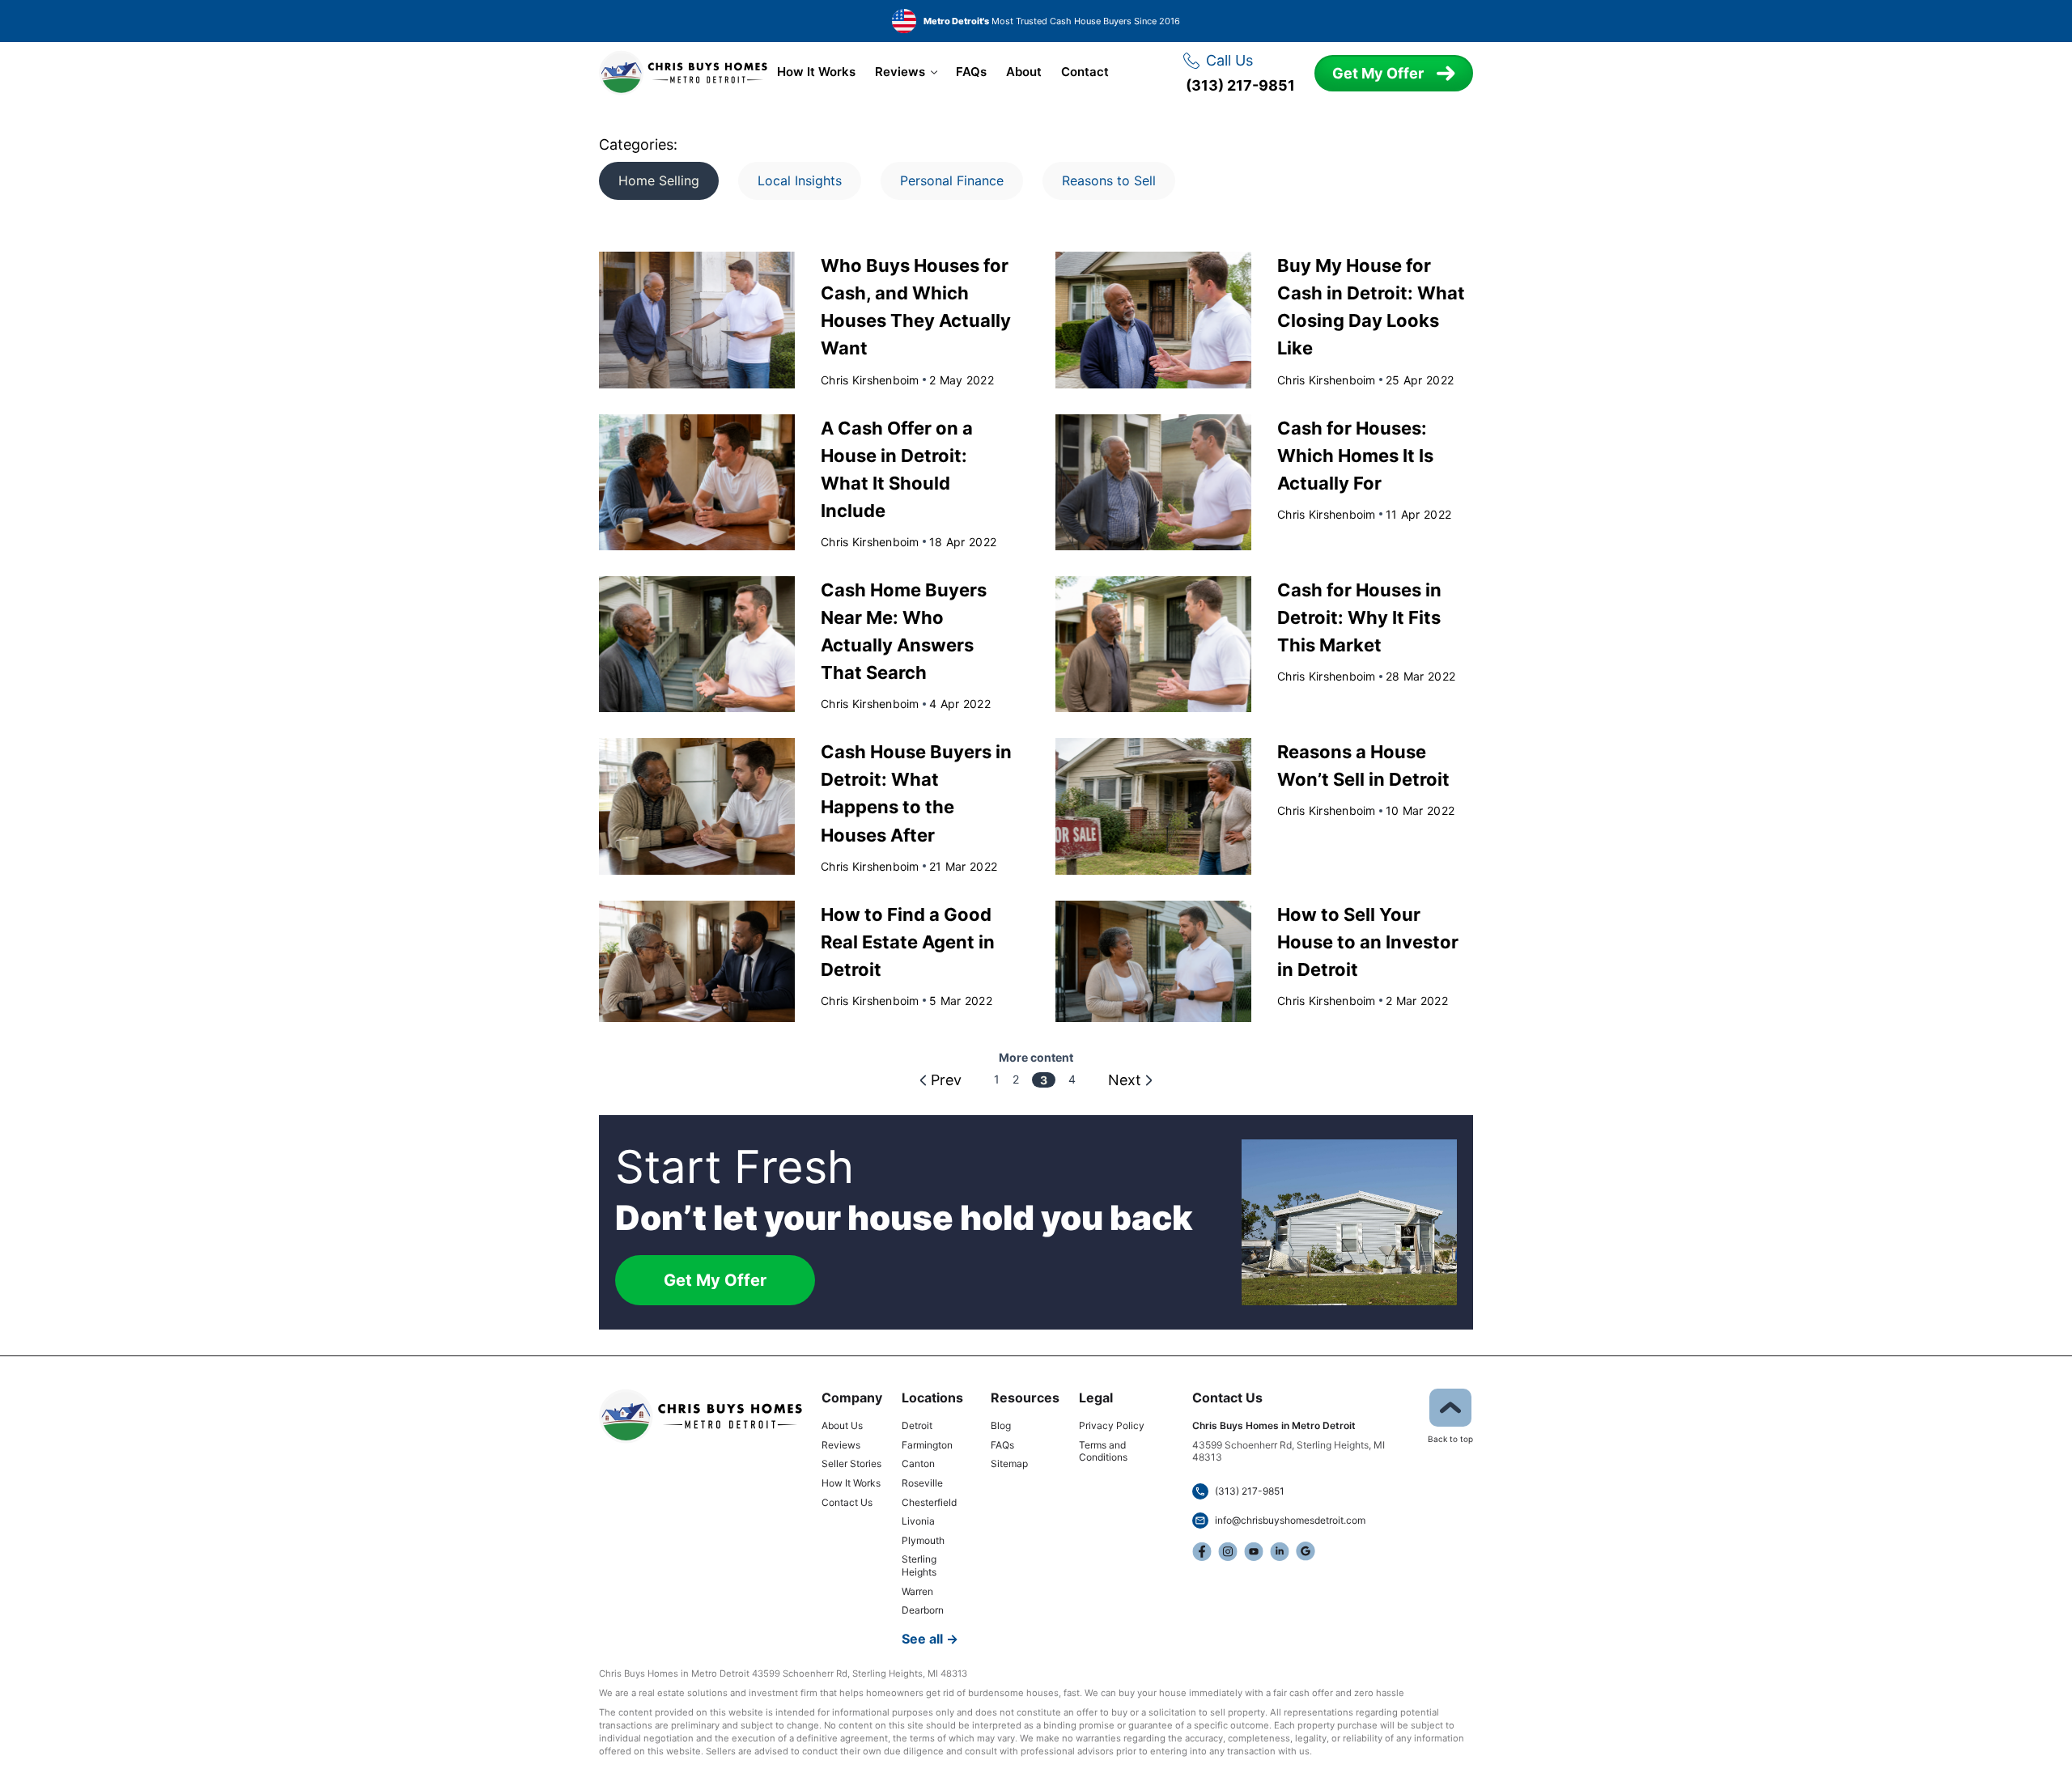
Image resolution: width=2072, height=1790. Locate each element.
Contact (1085, 72)
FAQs (971, 72)
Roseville (922, 1483)
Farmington (927, 1445)
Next (1125, 1080)
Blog (1001, 1425)
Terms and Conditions (1103, 1451)
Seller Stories (851, 1463)
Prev (946, 1080)
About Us (842, 1425)
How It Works (816, 72)
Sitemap (1009, 1463)
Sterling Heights (919, 1565)
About (1024, 72)
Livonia (918, 1521)
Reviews (900, 72)
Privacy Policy (1112, 1425)
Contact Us (847, 1502)
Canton (918, 1463)
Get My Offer (1378, 73)
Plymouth (923, 1540)
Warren (917, 1591)
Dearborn (923, 1610)
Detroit (917, 1425)
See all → (930, 1639)
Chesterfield (929, 1502)
